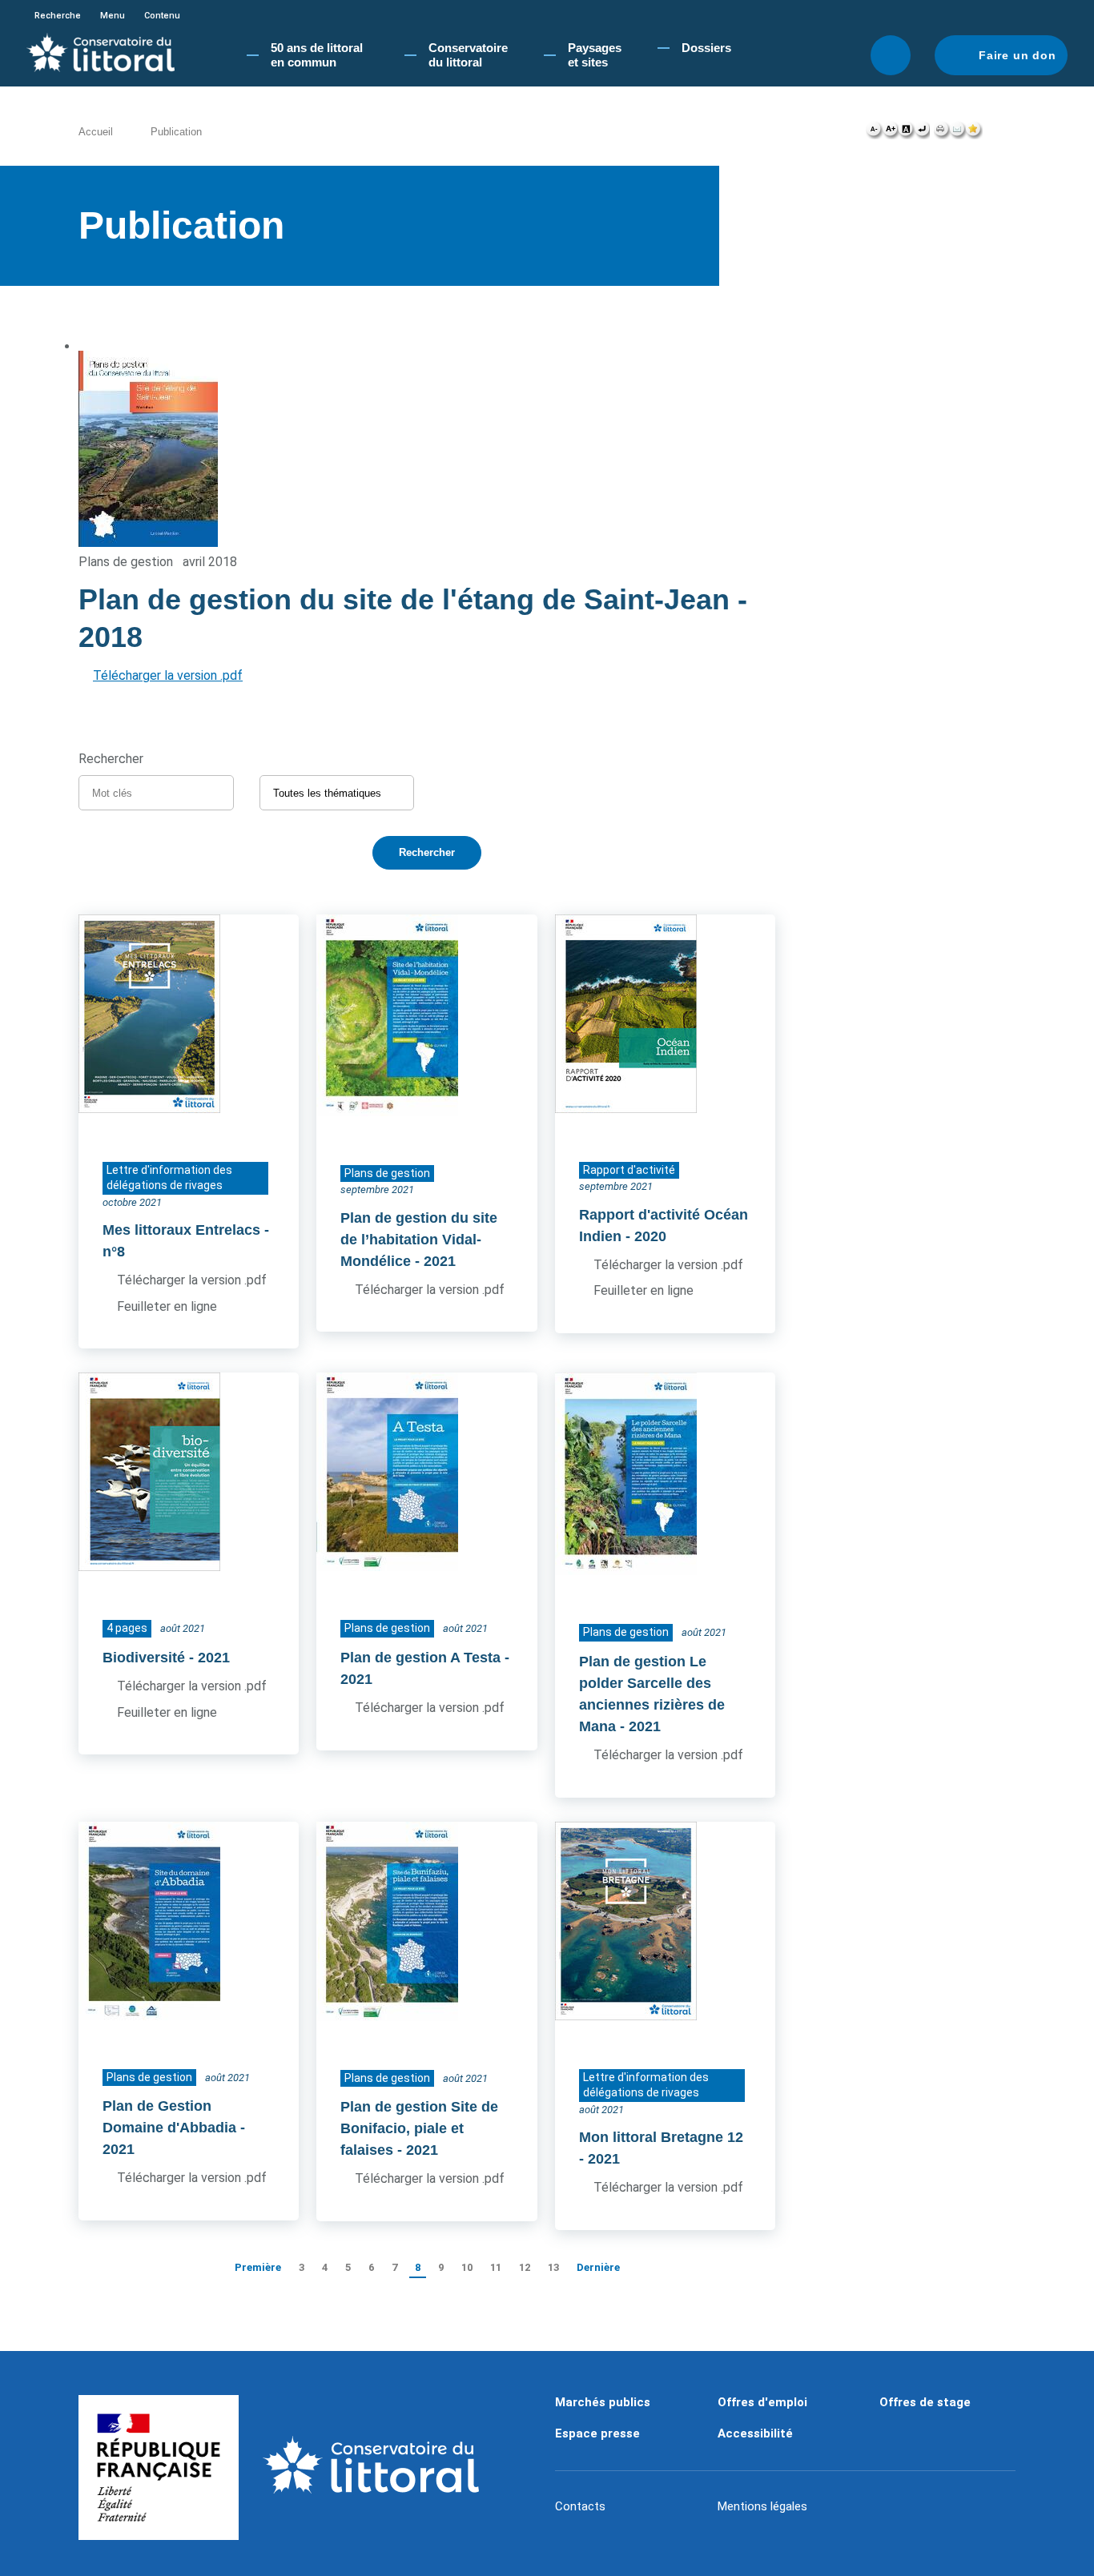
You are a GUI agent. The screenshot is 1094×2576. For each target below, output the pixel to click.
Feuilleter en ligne (167, 1306)
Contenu (162, 16)
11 (496, 2267)
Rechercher (891, 55)
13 (553, 2267)
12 (525, 2267)
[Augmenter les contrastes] (906, 133)
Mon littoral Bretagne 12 (661, 2137)
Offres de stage (925, 2402)
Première (258, 2267)
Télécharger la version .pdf (168, 675)
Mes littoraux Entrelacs (181, 1230)
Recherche (58, 16)
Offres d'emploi (762, 2402)
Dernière (598, 2267)
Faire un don (1018, 55)
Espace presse (597, 2433)
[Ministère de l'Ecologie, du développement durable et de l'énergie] (159, 2468)
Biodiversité (144, 1658)
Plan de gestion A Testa (420, 1658)
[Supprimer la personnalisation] (922, 133)
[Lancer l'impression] (941, 133)
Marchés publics (603, 2402)
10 (467, 2267)
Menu (113, 16)
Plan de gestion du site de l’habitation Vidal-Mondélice (419, 1240)
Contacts (580, 2506)
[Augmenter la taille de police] (890, 133)
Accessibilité (755, 2433)
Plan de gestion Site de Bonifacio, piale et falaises (419, 2128)
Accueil (96, 132)
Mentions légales (762, 2506)
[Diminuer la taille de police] (874, 133)
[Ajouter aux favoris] (974, 133)
